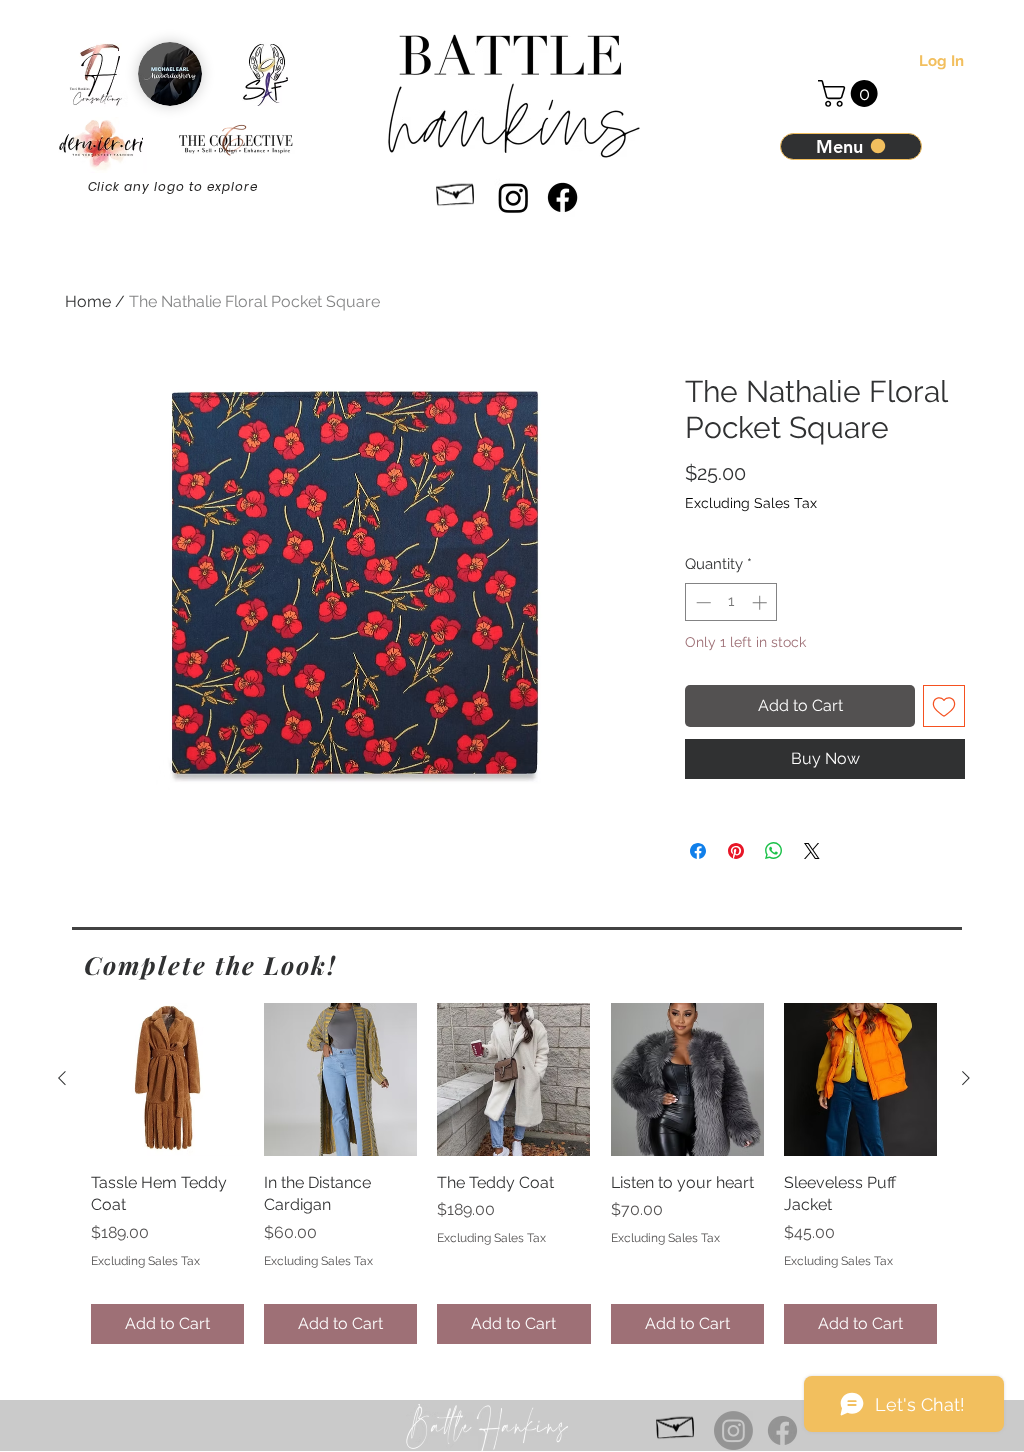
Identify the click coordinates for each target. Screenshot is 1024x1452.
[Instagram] (513, 197)
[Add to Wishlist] (944, 706)
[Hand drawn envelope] (456, 191)
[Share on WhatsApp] (774, 851)
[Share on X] (812, 851)
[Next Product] (966, 1078)
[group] (514, 1173)
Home (88, 301)
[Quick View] (167, 1079)
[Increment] (761, 602)
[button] (851, 93)
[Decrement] (701, 602)
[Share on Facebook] (698, 851)
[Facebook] (562, 197)
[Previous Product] (62, 1078)
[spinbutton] (731, 602)
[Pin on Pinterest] (736, 851)
